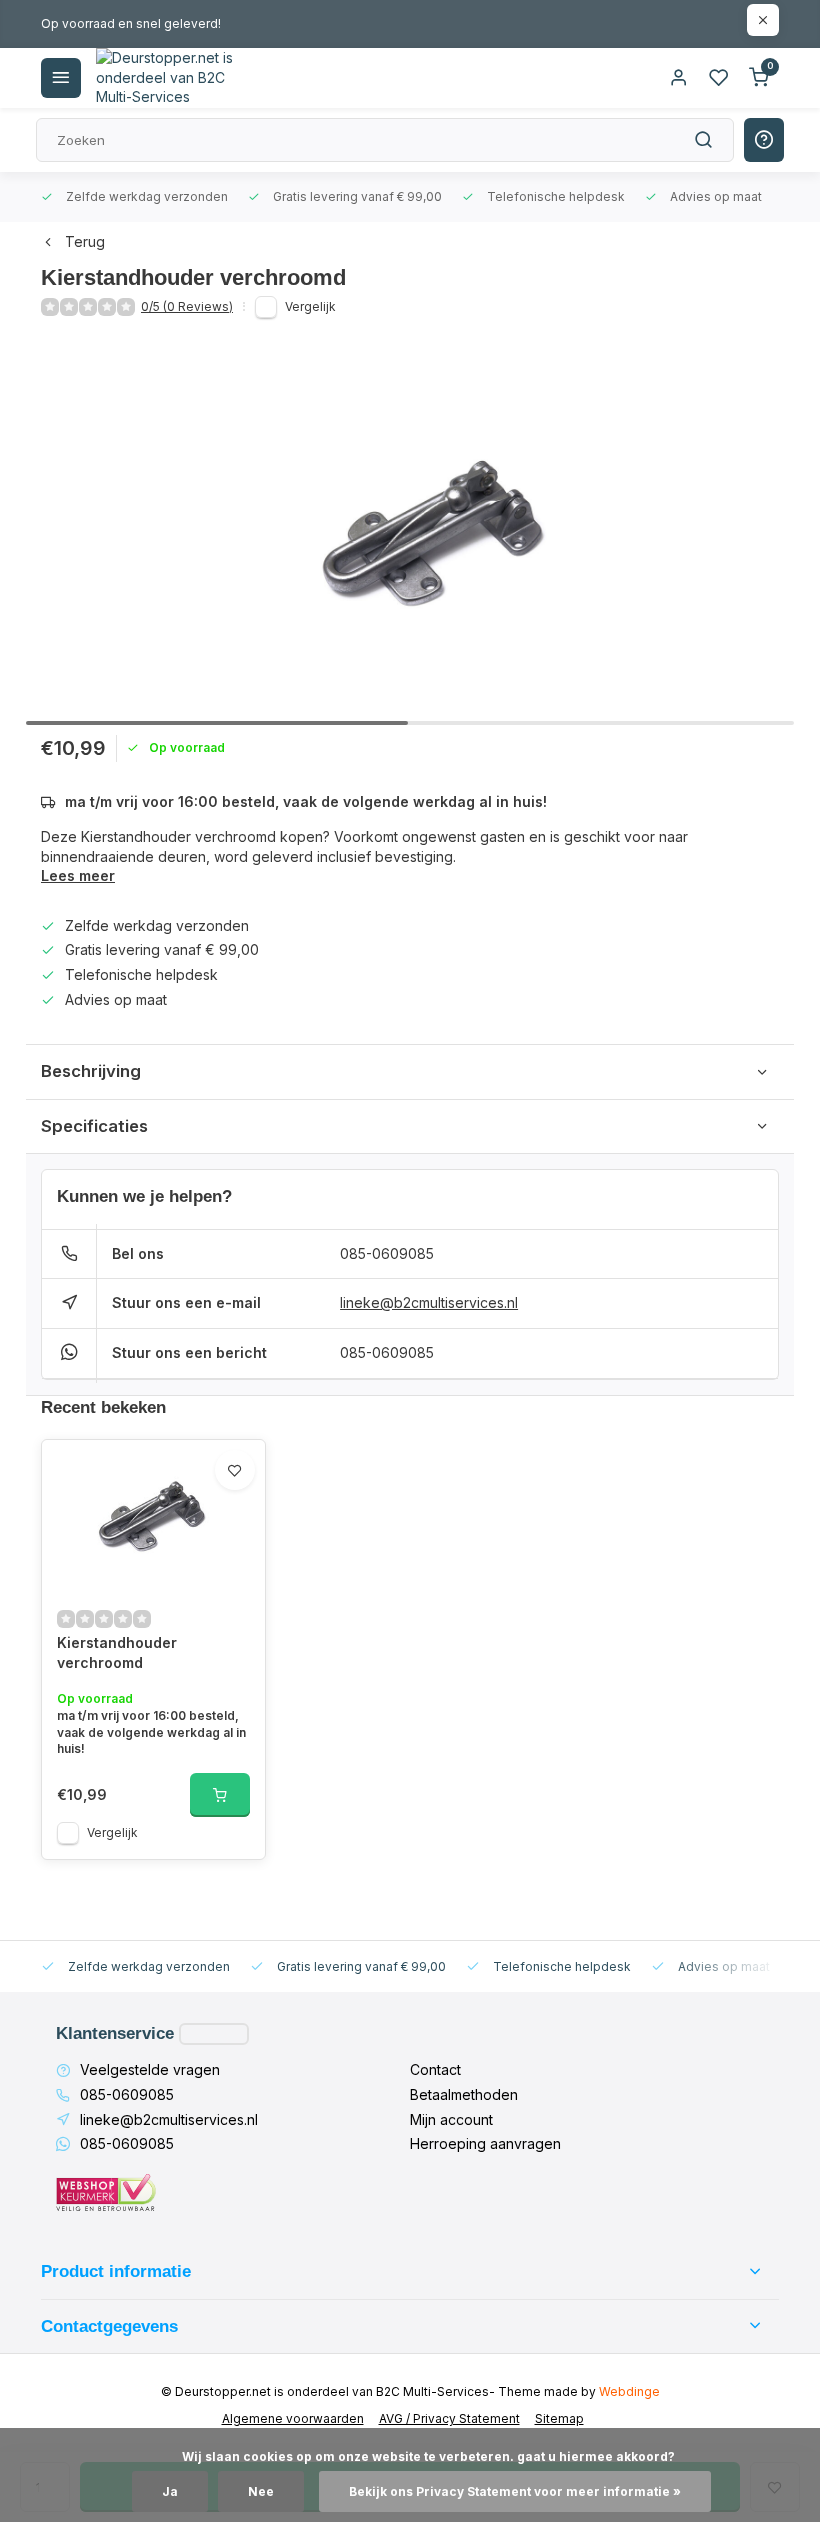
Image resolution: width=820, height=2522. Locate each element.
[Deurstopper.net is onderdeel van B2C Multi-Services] (166, 78)
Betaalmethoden (464, 2094)
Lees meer (78, 875)
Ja (170, 2491)
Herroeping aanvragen (485, 2143)
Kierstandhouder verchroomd (117, 1652)
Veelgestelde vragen (150, 2069)
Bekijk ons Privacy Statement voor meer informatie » (515, 2491)
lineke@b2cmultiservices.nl (429, 1302)
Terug (85, 241)
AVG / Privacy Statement (449, 2418)
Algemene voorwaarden (293, 2418)
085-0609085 (387, 1253)
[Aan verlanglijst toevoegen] (235, 1470)
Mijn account (451, 2119)
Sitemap (559, 2418)
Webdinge (629, 2391)
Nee (261, 2491)
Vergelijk (310, 306)
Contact (435, 2069)
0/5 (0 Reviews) (187, 306)
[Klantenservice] (214, 2034)
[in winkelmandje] (220, 1795)
